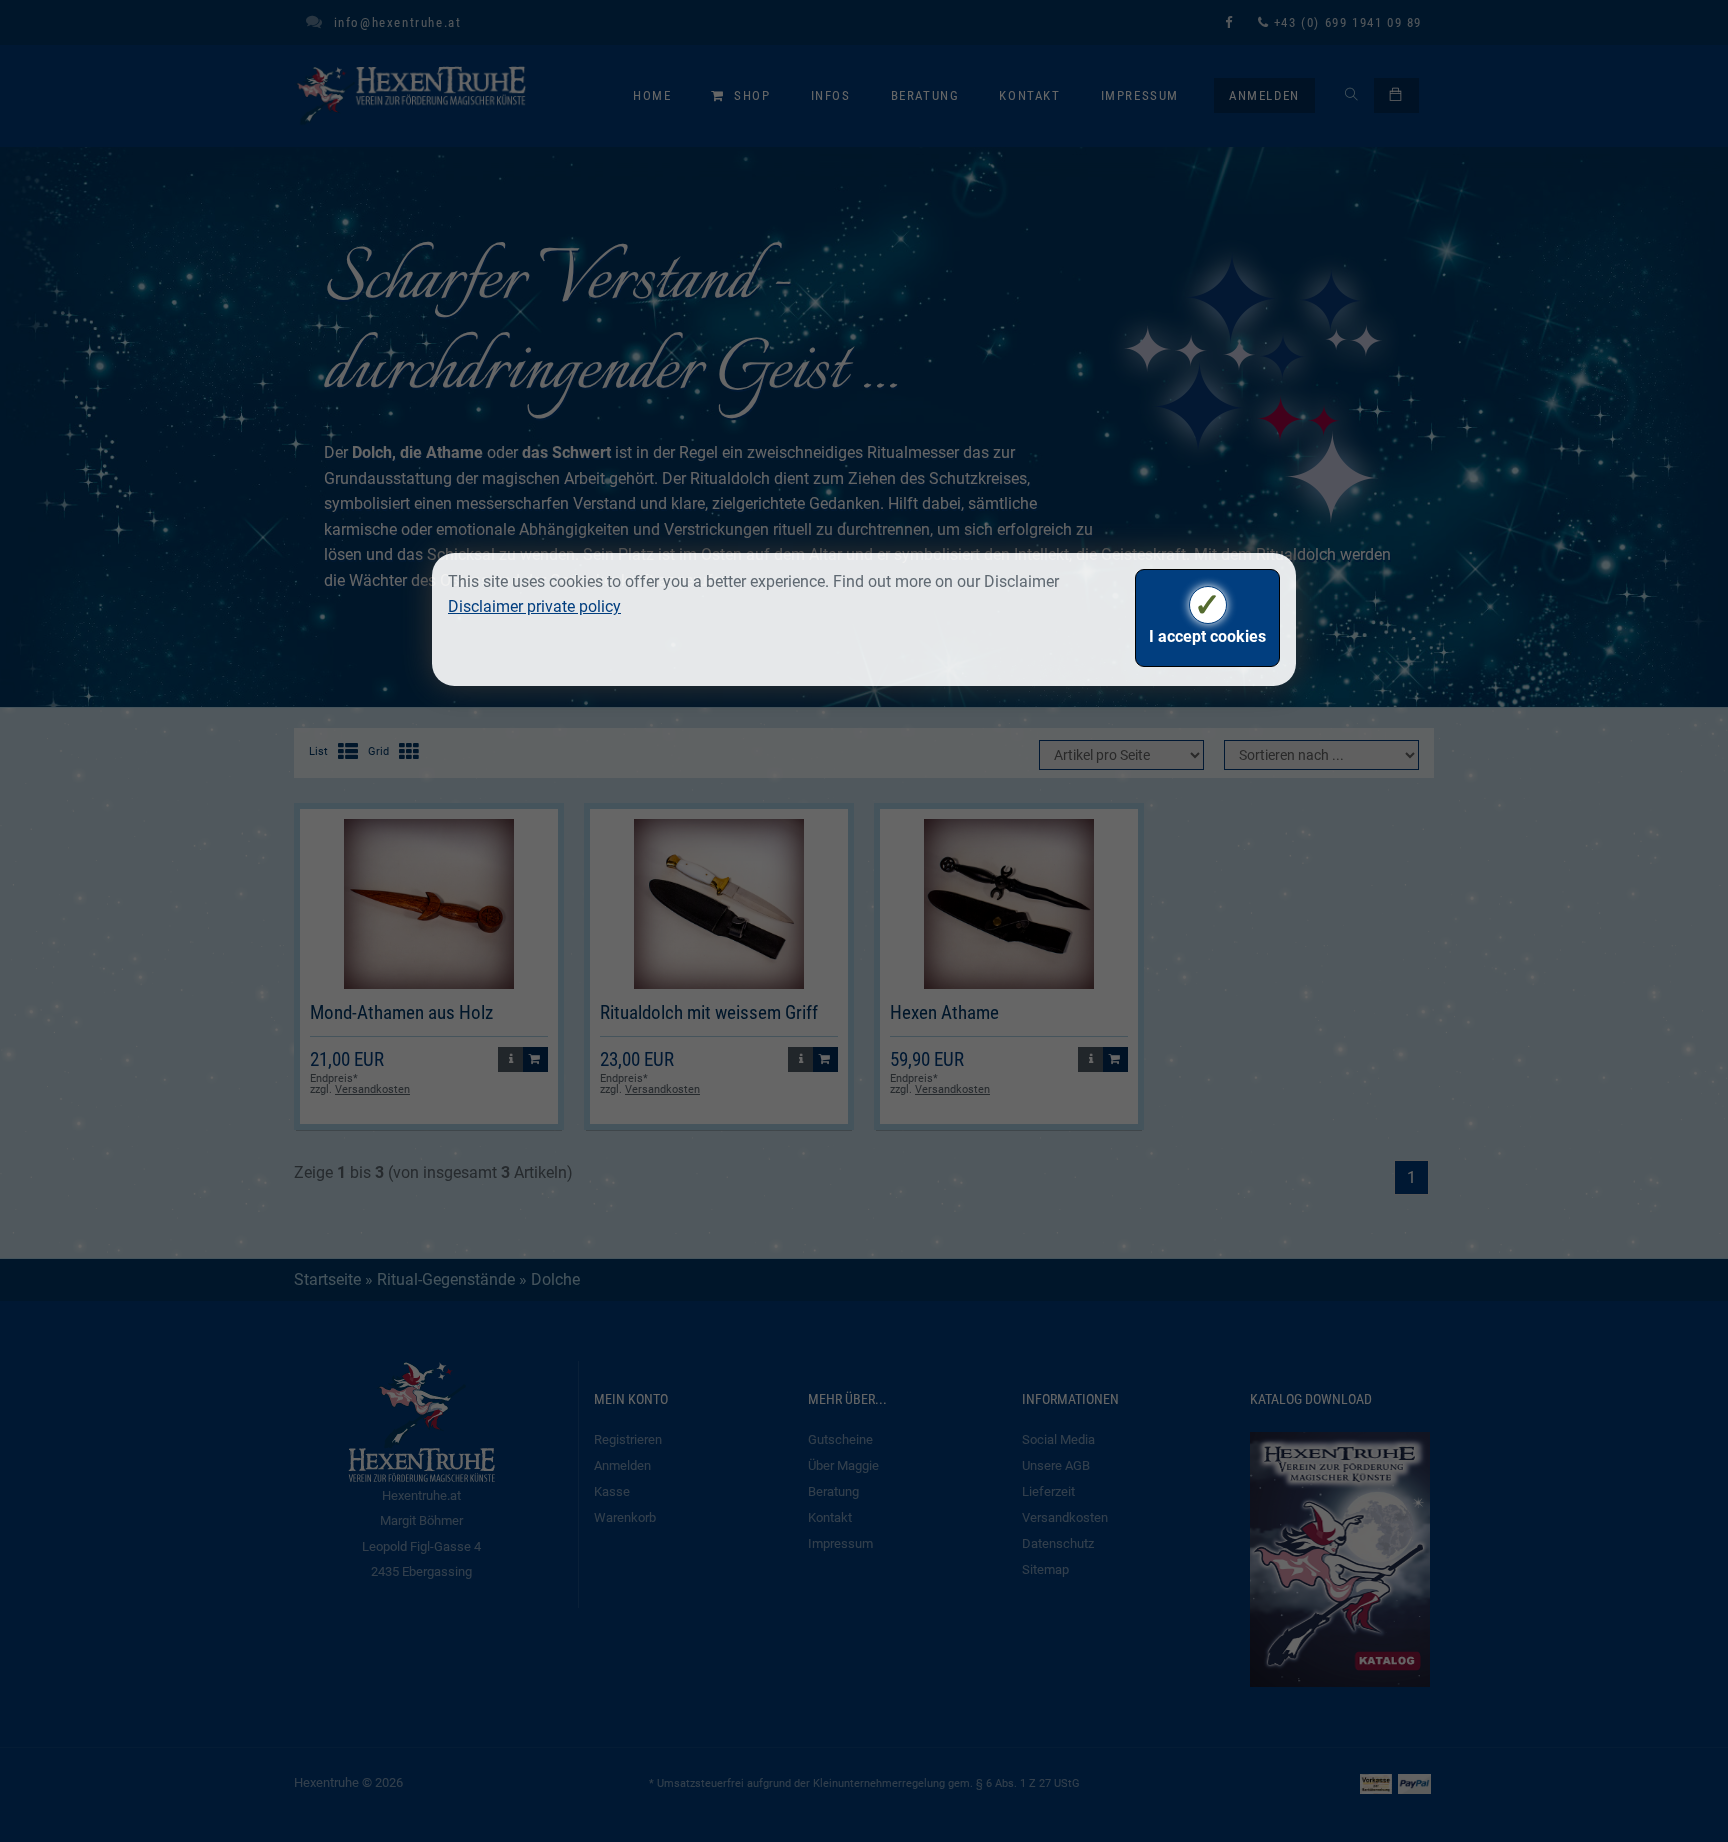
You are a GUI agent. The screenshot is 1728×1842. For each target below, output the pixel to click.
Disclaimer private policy (534, 606)
